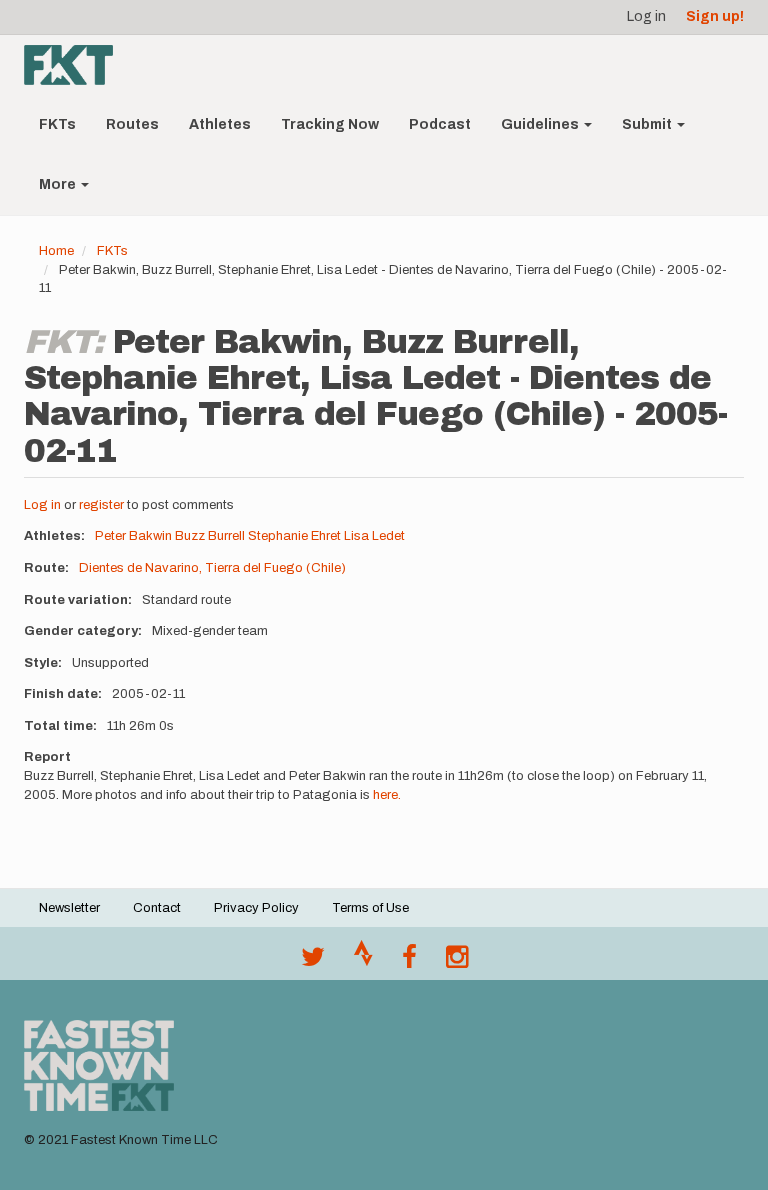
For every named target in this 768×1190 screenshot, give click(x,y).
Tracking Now (330, 124)
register (101, 505)
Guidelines (541, 124)
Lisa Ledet (374, 536)
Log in (646, 16)
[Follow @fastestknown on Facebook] (409, 962)
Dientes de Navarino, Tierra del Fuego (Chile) (212, 568)
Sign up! (715, 16)
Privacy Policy (256, 908)
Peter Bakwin (133, 536)
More (59, 184)
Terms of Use (370, 908)
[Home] (76, 65)
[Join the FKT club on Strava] (363, 962)
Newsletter (69, 908)
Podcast (440, 124)
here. (387, 795)
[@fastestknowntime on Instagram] (457, 962)
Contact (157, 908)
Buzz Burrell (210, 536)
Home (56, 251)
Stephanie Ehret (294, 536)
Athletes (220, 124)
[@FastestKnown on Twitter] (313, 962)
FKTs (57, 124)
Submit (648, 124)
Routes (132, 124)
